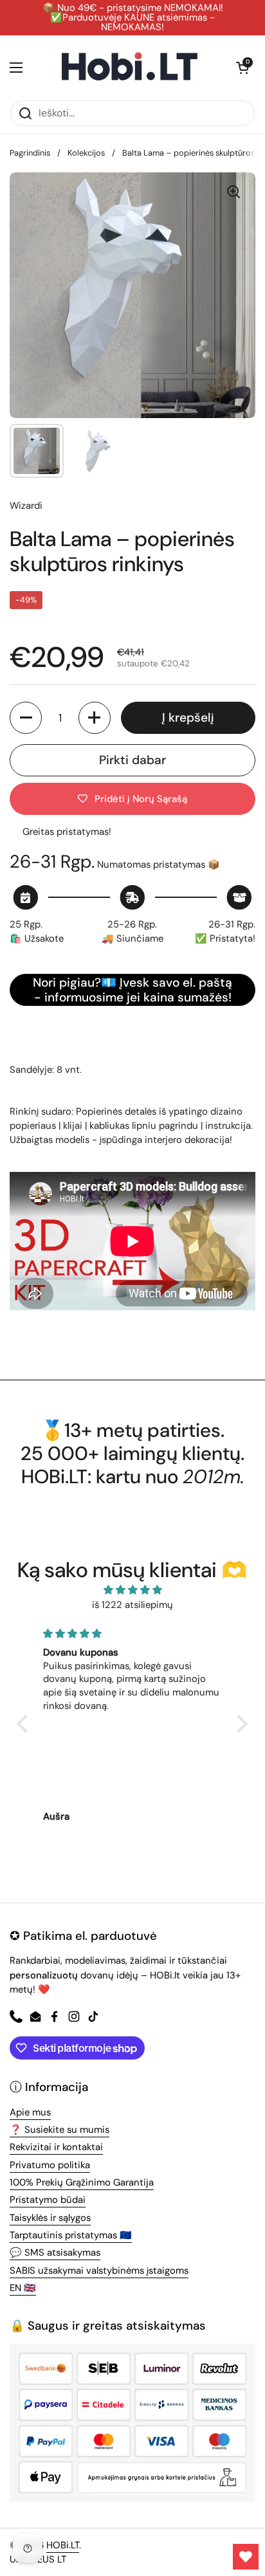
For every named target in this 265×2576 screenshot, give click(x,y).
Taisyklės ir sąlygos (50, 2218)
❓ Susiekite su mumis (59, 2130)
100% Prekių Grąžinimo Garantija (82, 2182)
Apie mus (30, 2112)
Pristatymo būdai (48, 2200)
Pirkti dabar (132, 760)
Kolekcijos (86, 153)
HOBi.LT (63, 2545)
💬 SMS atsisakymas (55, 2252)
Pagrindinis (30, 153)
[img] (132, 1590)
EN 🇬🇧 (23, 2288)
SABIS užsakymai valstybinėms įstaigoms (99, 2270)
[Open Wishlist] (246, 2557)
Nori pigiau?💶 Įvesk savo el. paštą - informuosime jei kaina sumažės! (132, 990)
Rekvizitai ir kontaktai (56, 2147)
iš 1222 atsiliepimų (132, 1605)
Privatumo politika (50, 2165)
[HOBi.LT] (130, 68)
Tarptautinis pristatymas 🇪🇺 (71, 2235)
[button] (242, 68)
